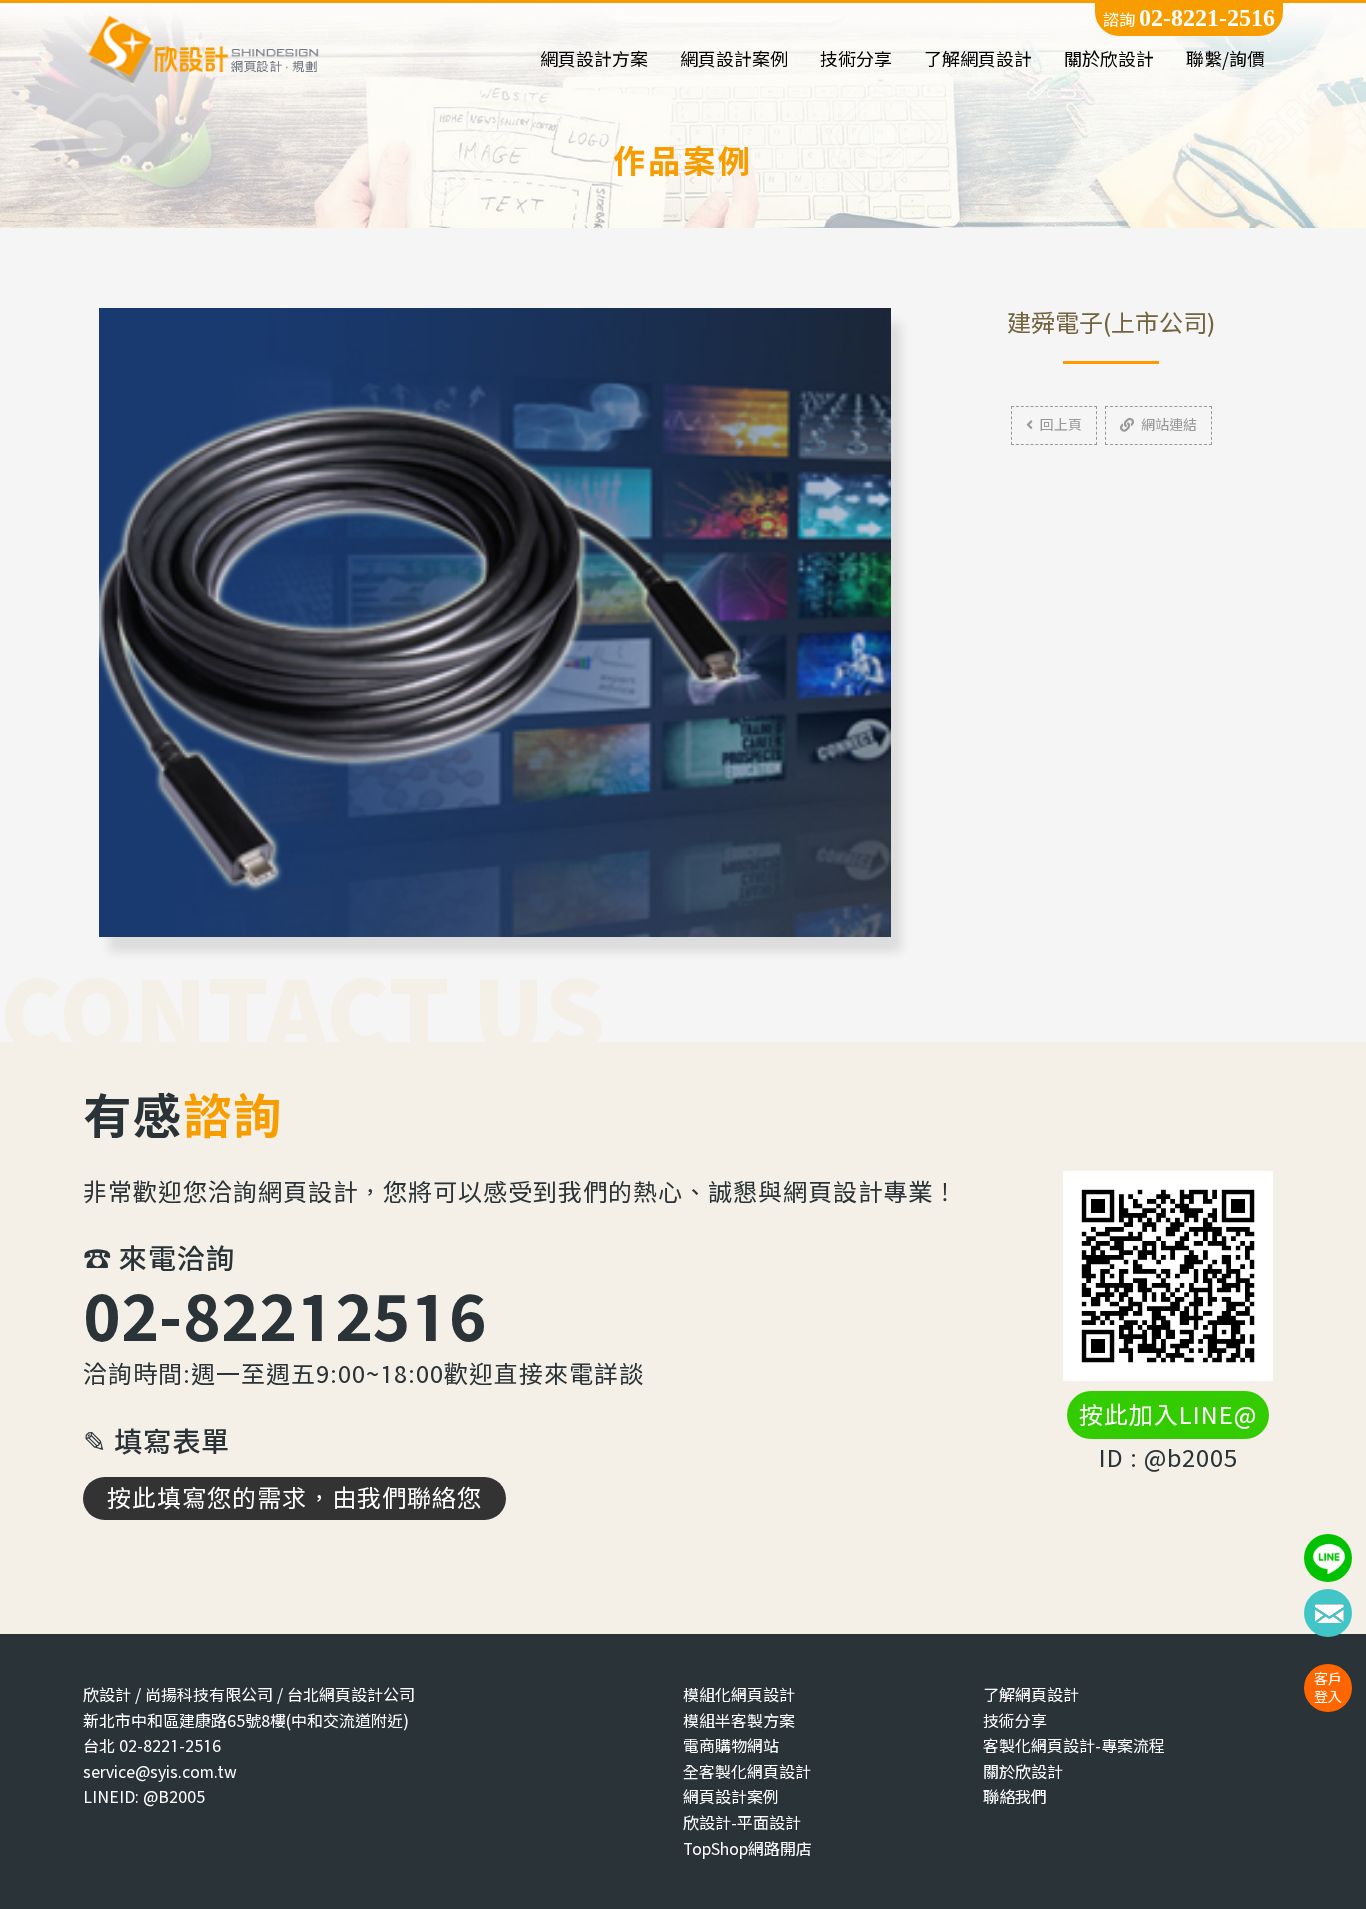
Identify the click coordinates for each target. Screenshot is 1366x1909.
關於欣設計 (1109, 59)
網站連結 (1169, 424)
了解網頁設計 (978, 59)
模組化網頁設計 (739, 1694)
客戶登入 (1328, 1687)
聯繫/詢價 (1225, 59)
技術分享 (856, 59)
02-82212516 (285, 1315)
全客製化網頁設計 (747, 1771)
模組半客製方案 (739, 1720)
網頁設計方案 (594, 59)
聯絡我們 (1015, 1796)
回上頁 (1061, 424)
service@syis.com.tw (160, 1771)
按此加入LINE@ (1168, 1415)
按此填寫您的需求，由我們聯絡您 (294, 1498)
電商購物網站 (731, 1745)
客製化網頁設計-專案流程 (1074, 1745)
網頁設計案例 (734, 59)
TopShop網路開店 (747, 1848)
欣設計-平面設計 (742, 1822)
